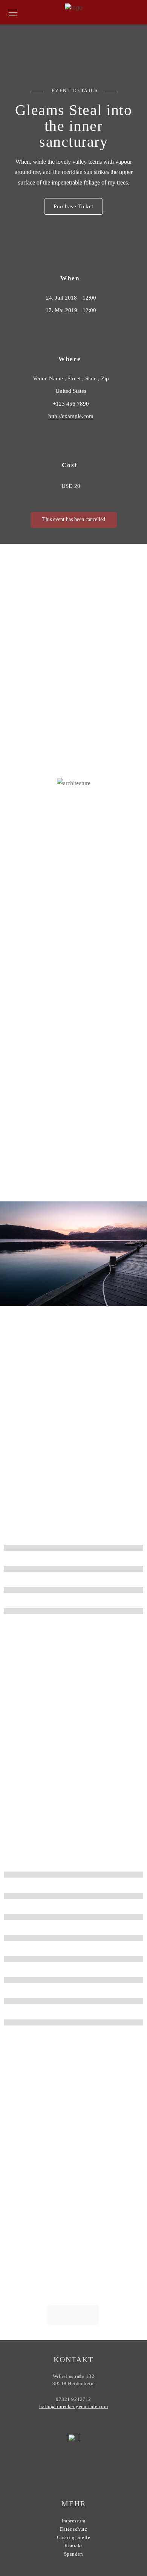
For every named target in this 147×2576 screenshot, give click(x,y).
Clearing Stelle (74, 2537)
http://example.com (71, 416)
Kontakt (73, 2546)
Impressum (74, 2521)
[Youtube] (62, 2471)
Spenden (74, 2554)
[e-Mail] (91, 2471)
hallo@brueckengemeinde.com (73, 2406)
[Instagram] (77, 2471)
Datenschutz (74, 2529)
